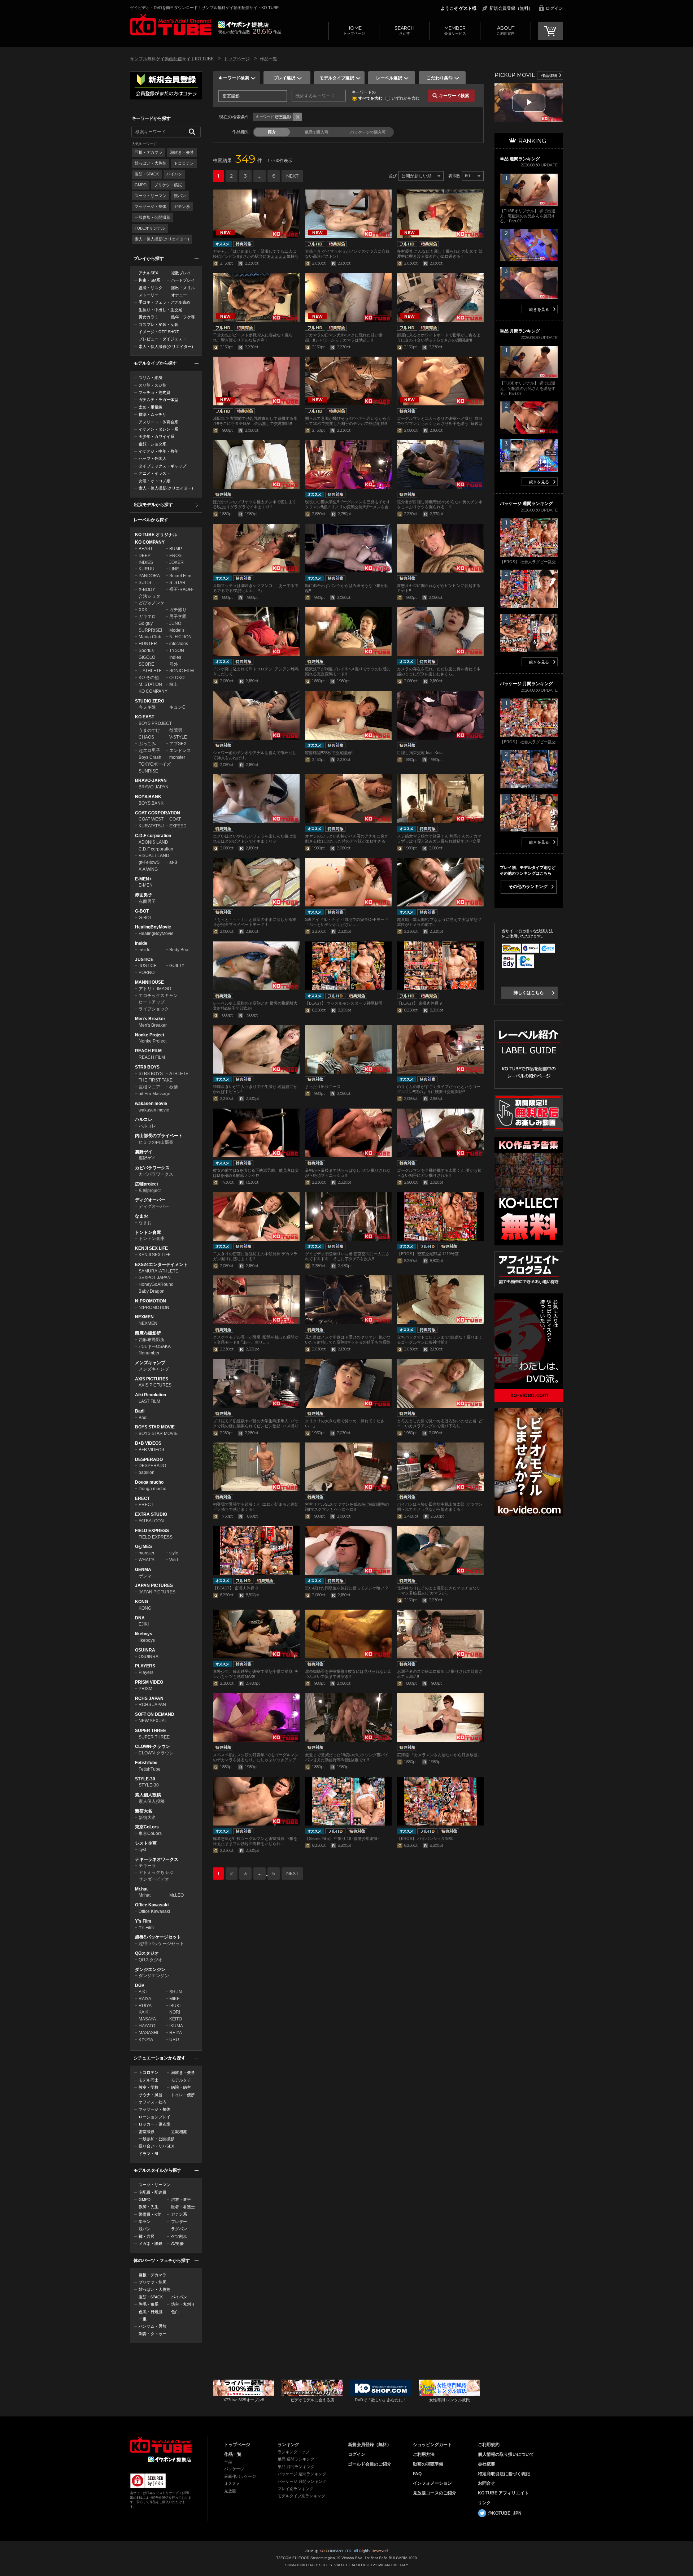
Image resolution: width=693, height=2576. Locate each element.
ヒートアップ (152, 1002)
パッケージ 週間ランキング (302, 2474)
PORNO (147, 972)
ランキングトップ (293, 2452)
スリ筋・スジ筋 (152, 385)
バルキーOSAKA (155, 1346)
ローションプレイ (154, 2117)
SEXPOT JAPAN (155, 1278)
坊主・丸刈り (183, 2304)
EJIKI (144, 1624)
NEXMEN (144, 1317)
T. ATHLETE (150, 671)
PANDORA (149, 576)
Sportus (146, 650)
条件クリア (297, 117)
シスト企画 (146, 1843)
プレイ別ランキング (295, 2489)
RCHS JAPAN (149, 1698)
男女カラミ (149, 317)
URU (174, 2040)
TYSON (177, 650)
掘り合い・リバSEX (156, 2146)
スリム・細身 (151, 378)
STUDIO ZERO (150, 701)
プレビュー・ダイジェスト (162, 339)
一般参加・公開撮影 (152, 217)
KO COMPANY (150, 542)
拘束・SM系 (149, 280)
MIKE (175, 1999)
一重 (143, 2319)
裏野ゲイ (144, 1152)
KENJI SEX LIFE (151, 1248)
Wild (174, 1560)
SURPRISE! (150, 630)
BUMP (176, 549)
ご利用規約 (489, 2445)
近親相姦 (179, 2132)
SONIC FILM (182, 671)
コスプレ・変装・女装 (158, 325)
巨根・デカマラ (149, 152)
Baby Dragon (152, 1291)
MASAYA (147, 2019)
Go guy (146, 623)
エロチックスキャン (158, 996)
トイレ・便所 (183, 2095)
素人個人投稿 (148, 1795)
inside (145, 950)
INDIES (146, 562)
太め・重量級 (151, 407)
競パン (180, 196)
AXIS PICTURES (152, 1379)
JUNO (175, 623)
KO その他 (149, 678)
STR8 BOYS (147, 1067)
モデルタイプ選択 (337, 78)
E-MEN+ (143, 879)
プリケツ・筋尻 (168, 185)
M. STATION (150, 684)
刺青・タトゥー (152, 2334)
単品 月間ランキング (296, 2467)
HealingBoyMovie (153, 927)
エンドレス (180, 750)
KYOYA (146, 2040)
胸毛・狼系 (149, 2304)
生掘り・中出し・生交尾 (160, 310)
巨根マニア (149, 1087)
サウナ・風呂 (151, 2095)
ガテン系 (182, 206)
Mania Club (150, 637)
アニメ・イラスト (154, 473)
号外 (174, 664)
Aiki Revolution (151, 1395)
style (174, 1553)
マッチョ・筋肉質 (154, 392)
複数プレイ (181, 273)
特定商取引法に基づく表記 (504, 2474)
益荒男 (176, 730)
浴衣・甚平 (181, 2199)
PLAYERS (145, 1666)
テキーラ (147, 1866)
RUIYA (145, 2006)
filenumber (149, 1353)
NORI (175, 2012)
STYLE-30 (145, 1779)
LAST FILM (149, 1401)
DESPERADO (149, 1459)
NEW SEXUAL (153, 1721)
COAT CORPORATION (158, 813)
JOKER (176, 562)
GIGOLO (147, 657)
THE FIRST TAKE (156, 1080)
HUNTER (148, 644)
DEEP (145, 556)
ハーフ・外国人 (152, 458)
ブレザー (179, 2222)
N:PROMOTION (151, 1301)
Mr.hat (141, 1889)
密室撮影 (147, 2132)
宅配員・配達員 (152, 2192)
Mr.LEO (176, 1895)
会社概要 (487, 2464)
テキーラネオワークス (157, 1859)
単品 (228, 2462)
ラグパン (179, 2229)
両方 (272, 132)
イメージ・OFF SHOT (159, 332)
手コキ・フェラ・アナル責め (164, 302)
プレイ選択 (284, 78)
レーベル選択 (389, 78)
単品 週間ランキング (296, 2459)
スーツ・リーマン (151, 196)
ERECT (142, 1498)
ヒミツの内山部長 (156, 1142)
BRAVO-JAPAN (151, 780)
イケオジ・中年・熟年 (158, 451)
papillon (147, 1472)
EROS (175, 556)
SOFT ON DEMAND (155, 1714)
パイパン (174, 174)
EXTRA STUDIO (151, 1514)
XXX (143, 610)
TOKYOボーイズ (155, 764)
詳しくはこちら (529, 993)
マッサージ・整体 (151, 206)
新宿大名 (144, 1811)
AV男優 (177, 2244)
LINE (174, 569)
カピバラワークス (152, 1168)
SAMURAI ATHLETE (158, 1271)
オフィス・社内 (152, 2102)
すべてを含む (370, 98)
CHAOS (146, 737)
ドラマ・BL (149, 2154)
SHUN (176, 1992)
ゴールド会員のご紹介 (370, 2464)
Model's (177, 630)
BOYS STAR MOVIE (155, 1427)
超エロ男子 (149, 750)
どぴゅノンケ (152, 603)
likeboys (144, 1634)
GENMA (143, 1570)
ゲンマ (145, 1576)
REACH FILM (148, 1051)
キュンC (177, 707)
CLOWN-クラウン (152, 1746)
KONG (141, 1602)
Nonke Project (150, 1035)
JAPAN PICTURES (154, 1585)
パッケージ (234, 2469)
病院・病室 (181, 2087)
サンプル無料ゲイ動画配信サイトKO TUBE (172, 59)
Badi (140, 1411)
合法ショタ (149, 596)
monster (177, 757)
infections (179, 644)
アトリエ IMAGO (155, 989)
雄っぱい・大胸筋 (151, 163)
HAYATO (147, 2026)
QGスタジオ (147, 1953)
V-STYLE (178, 737)
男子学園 (178, 617)
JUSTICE (144, 960)
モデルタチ (181, 2080)
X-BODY (147, 589)
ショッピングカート (432, 2445)
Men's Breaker (150, 1019)
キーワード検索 (234, 78)
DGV (140, 1985)
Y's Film (143, 1921)
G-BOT (142, 911)
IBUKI (175, 2006)
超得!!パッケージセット (158, 1937)
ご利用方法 (424, 2454)
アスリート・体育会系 (158, 422)
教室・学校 (149, 2087)
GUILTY (177, 966)
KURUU (147, 569)
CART (550, 31)
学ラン (145, 2222)
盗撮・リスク (151, 288)
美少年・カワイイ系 (156, 436)
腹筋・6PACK (147, 174)
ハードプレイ (183, 280)
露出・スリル (183, 288)
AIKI (143, 1992)
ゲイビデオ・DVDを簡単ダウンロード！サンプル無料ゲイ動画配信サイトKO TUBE (204, 8)
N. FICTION (180, 637)
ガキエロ (147, 617)
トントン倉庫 (148, 1232)
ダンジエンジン (150, 1970)
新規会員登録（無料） (511, 8)
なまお (141, 1216)
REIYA (176, 2033)
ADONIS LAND (153, 842)
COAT (175, 819)
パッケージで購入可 (368, 132)
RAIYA (145, 1999)
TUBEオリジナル (150, 228)
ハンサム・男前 (152, 2326)
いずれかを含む (406, 98)
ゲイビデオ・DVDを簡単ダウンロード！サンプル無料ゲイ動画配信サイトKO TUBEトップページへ (171, 25)
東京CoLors (147, 1827)
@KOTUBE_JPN (505, 2513)
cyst (142, 1850)
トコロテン (184, 163)
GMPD (141, 185)
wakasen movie (151, 1104)
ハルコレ (144, 1119)
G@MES (143, 1546)
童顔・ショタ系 (152, 444)
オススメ (232, 2484)
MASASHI (148, 2033)
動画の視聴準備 (428, 2464)
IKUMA (176, 2026)
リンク (484, 2503)
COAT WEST (151, 819)
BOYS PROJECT (155, 723)
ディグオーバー (150, 1200)
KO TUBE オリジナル (156, 535)
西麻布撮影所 (148, 1333)
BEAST (146, 549)
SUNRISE (148, 771)
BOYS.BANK (148, 797)
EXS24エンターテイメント (161, 1265)
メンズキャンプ (150, 1363)
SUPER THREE (151, 1731)
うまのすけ (149, 730)
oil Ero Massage (154, 1094)
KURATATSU (151, 826)
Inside (141, 943)
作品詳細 (549, 75)
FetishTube (146, 1763)
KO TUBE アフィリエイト (503, 2493)
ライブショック (154, 1009)
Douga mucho (149, 1482)
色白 (175, 2312)
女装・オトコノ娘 (154, 481)
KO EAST (145, 717)
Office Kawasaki (152, 1905)
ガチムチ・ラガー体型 (158, 400)
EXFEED (178, 826)
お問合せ (487, 2483)
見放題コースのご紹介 (435, 2493)
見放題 (230, 2491)
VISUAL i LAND (154, 856)
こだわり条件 (440, 78)
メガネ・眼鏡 (151, 2244)
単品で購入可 (317, 132)
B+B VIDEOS (148, 1443)
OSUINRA (145, 1650)
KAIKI (144, 2012)
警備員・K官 (150, 2214)
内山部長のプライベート (159, 1136)
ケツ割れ (179, 2236)
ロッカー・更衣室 (154, 2124)
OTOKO (177, 678)
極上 (174, 684)
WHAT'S (147, 1560)
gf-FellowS (149, 862)
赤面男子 (144, 895)
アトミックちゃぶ (156, 1872)
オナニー (179, 295)
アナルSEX (148, 273)
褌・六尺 (147, 2236)
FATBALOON (151, 1521)
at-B (173, 862)
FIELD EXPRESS (152, 1531)
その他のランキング (528, 887)
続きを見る (539, 309)
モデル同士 (149, 2080)
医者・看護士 (183, 2207)
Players (146, 1672)
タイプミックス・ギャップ (162, 466)
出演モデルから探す (153, 505)
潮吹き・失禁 (182, 152)
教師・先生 (149, 2207)
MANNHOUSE (149, 982)
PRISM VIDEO (149, 1682)
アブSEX (178, 744)
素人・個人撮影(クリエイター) (162, 239)
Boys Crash (150, 757)
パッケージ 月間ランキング (302, 2481)
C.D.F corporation (153, 836)
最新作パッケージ (240, 2476)
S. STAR (177, 583)
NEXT (292, 176)
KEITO (176, 2019)
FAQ (417, 2474)
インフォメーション (432, 2483)
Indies (175, 657)
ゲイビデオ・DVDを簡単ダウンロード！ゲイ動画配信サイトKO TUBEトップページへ (161, 2445)
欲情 (174, 1087)
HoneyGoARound (156, 1284)
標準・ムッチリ (152, 414)
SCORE (146, 664)
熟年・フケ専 (183, 317)
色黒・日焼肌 (151, 2312)
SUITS (145, 583)
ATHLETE (179, 1074)
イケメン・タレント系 (158, 429)
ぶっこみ (147, 744)
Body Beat (179, 950)
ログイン (554, 8)
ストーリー (149, 295)
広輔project (147, 1184)
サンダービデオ (154, 1879)
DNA (140, 1618)
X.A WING (148, 869)
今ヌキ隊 (147, 707)
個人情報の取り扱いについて (506, 2454)
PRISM (145, 1689)
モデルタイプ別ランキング (301, 2496)
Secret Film (180, 576)
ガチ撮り (178, 610)
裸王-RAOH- (181, 589)
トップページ (354, 30)
